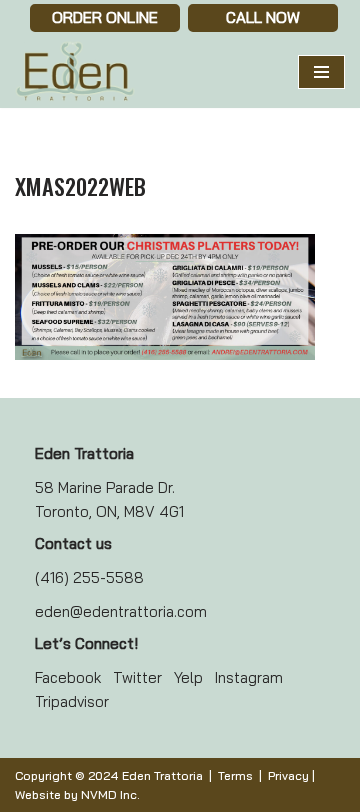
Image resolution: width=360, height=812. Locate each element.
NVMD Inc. (110, 794)
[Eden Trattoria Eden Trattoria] (75, 72)
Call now (263, 17)
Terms (235, 775)
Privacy (288, 775)
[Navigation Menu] (321, 72)
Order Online (105, 17)
